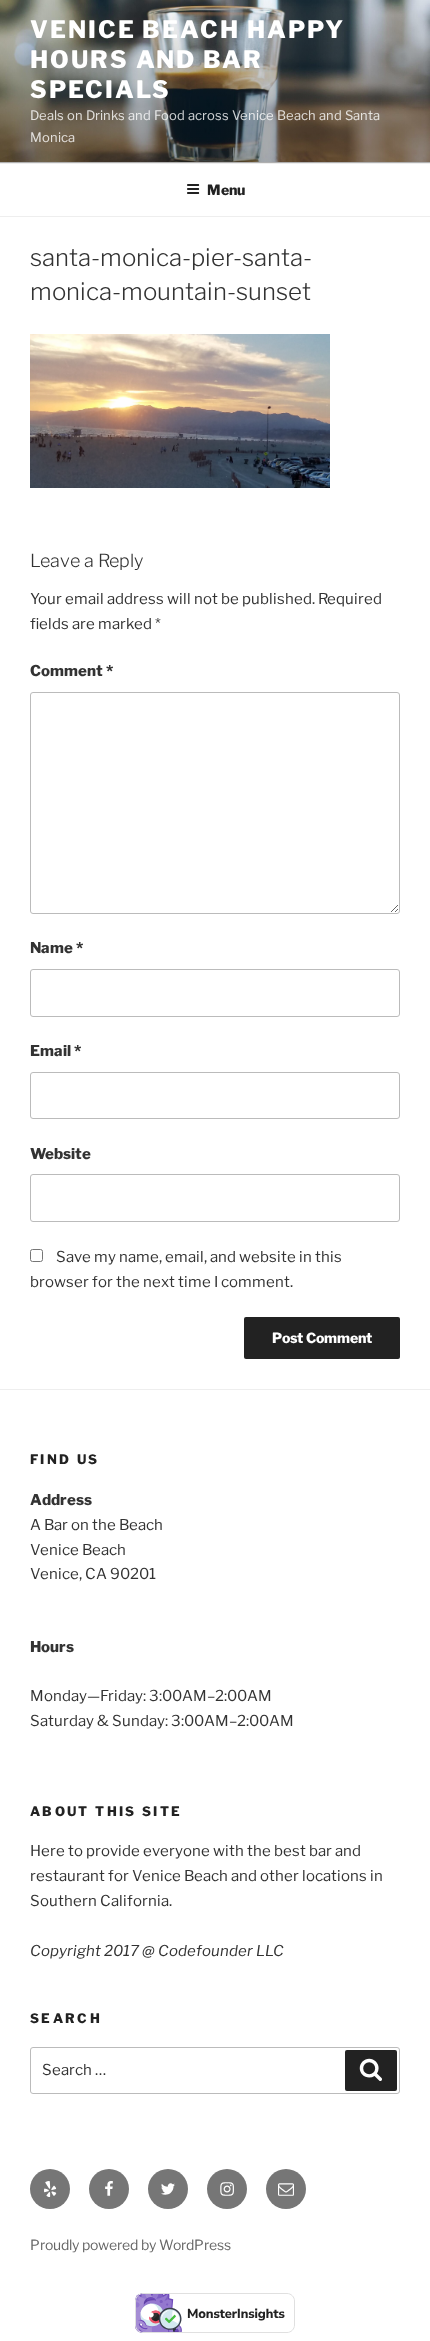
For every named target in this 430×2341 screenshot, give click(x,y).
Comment (71, 671)
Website (60, 1154)
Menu (226, 189)
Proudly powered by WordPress (130, 2244)
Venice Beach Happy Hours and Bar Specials (187, 59)
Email (55, 1051)
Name (56, 948)
